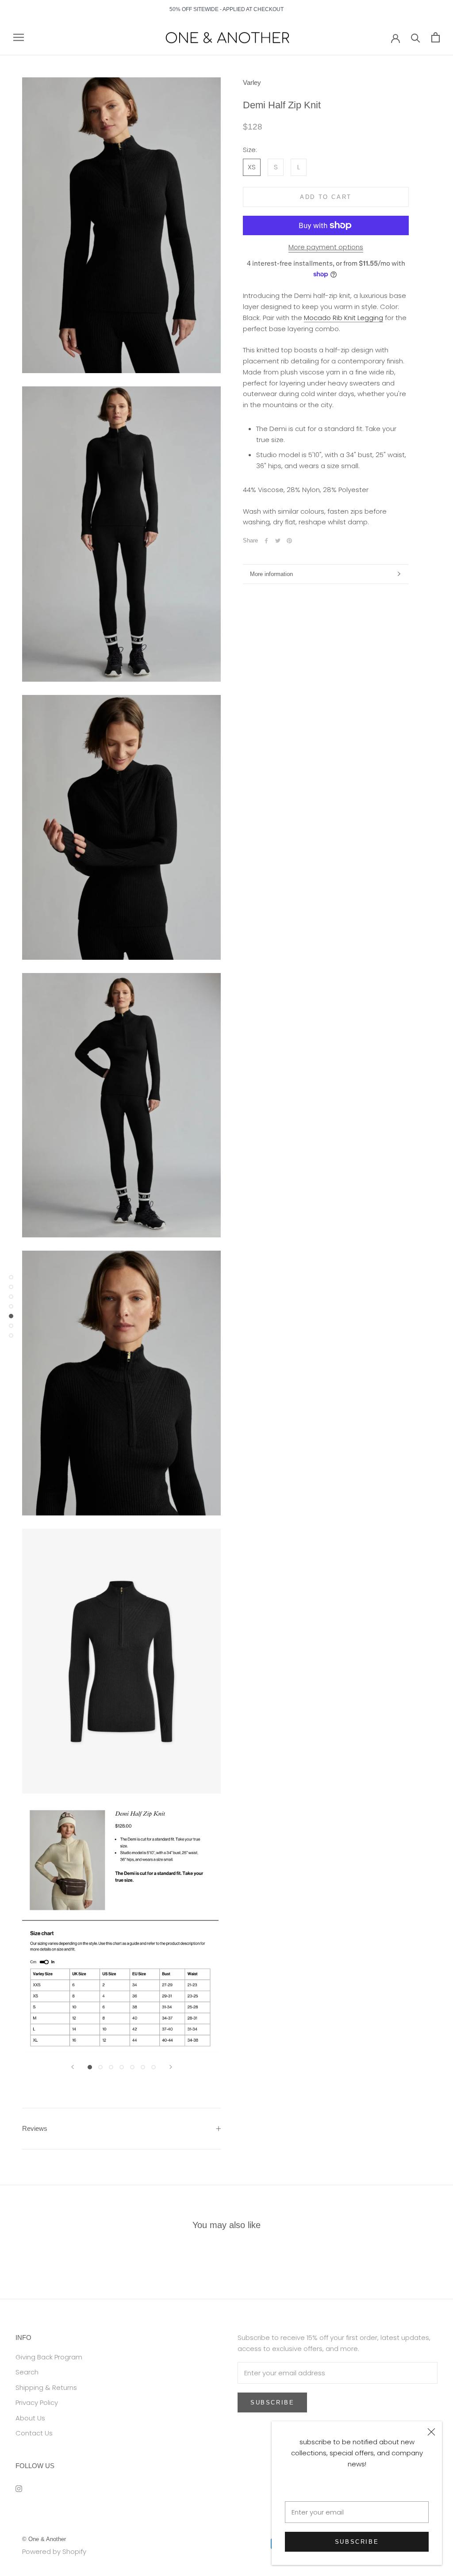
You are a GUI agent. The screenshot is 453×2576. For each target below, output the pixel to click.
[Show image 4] (122, 2067)
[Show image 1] (90, 2067)
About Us (30, 2418)
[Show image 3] (111, 2067)
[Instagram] (19, 2488)
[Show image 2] (100, 2067)
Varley (252, 82)
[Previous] (73, 2067)
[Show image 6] (143, 2067)
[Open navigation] (19, 37)
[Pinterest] (289, 541)
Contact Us (34, 2433)
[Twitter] (278, 541)
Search (27, 2372)
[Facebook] (266, 541)
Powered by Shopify (54, 2551)
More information (271, 574)
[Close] (431, 2432)
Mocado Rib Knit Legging (344, 318)
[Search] (416, 37)
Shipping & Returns (46, 2387)
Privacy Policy (37, 2402)
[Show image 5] (132, 2067)
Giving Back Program (49, 2357)
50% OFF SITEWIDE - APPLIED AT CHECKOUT (226, 9)
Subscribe (357, 2542)
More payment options (326, 247)
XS (252, 167)
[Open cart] (436, 37)
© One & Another (44, 2539)
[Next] (171, 2067)
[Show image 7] (154, 2067)
